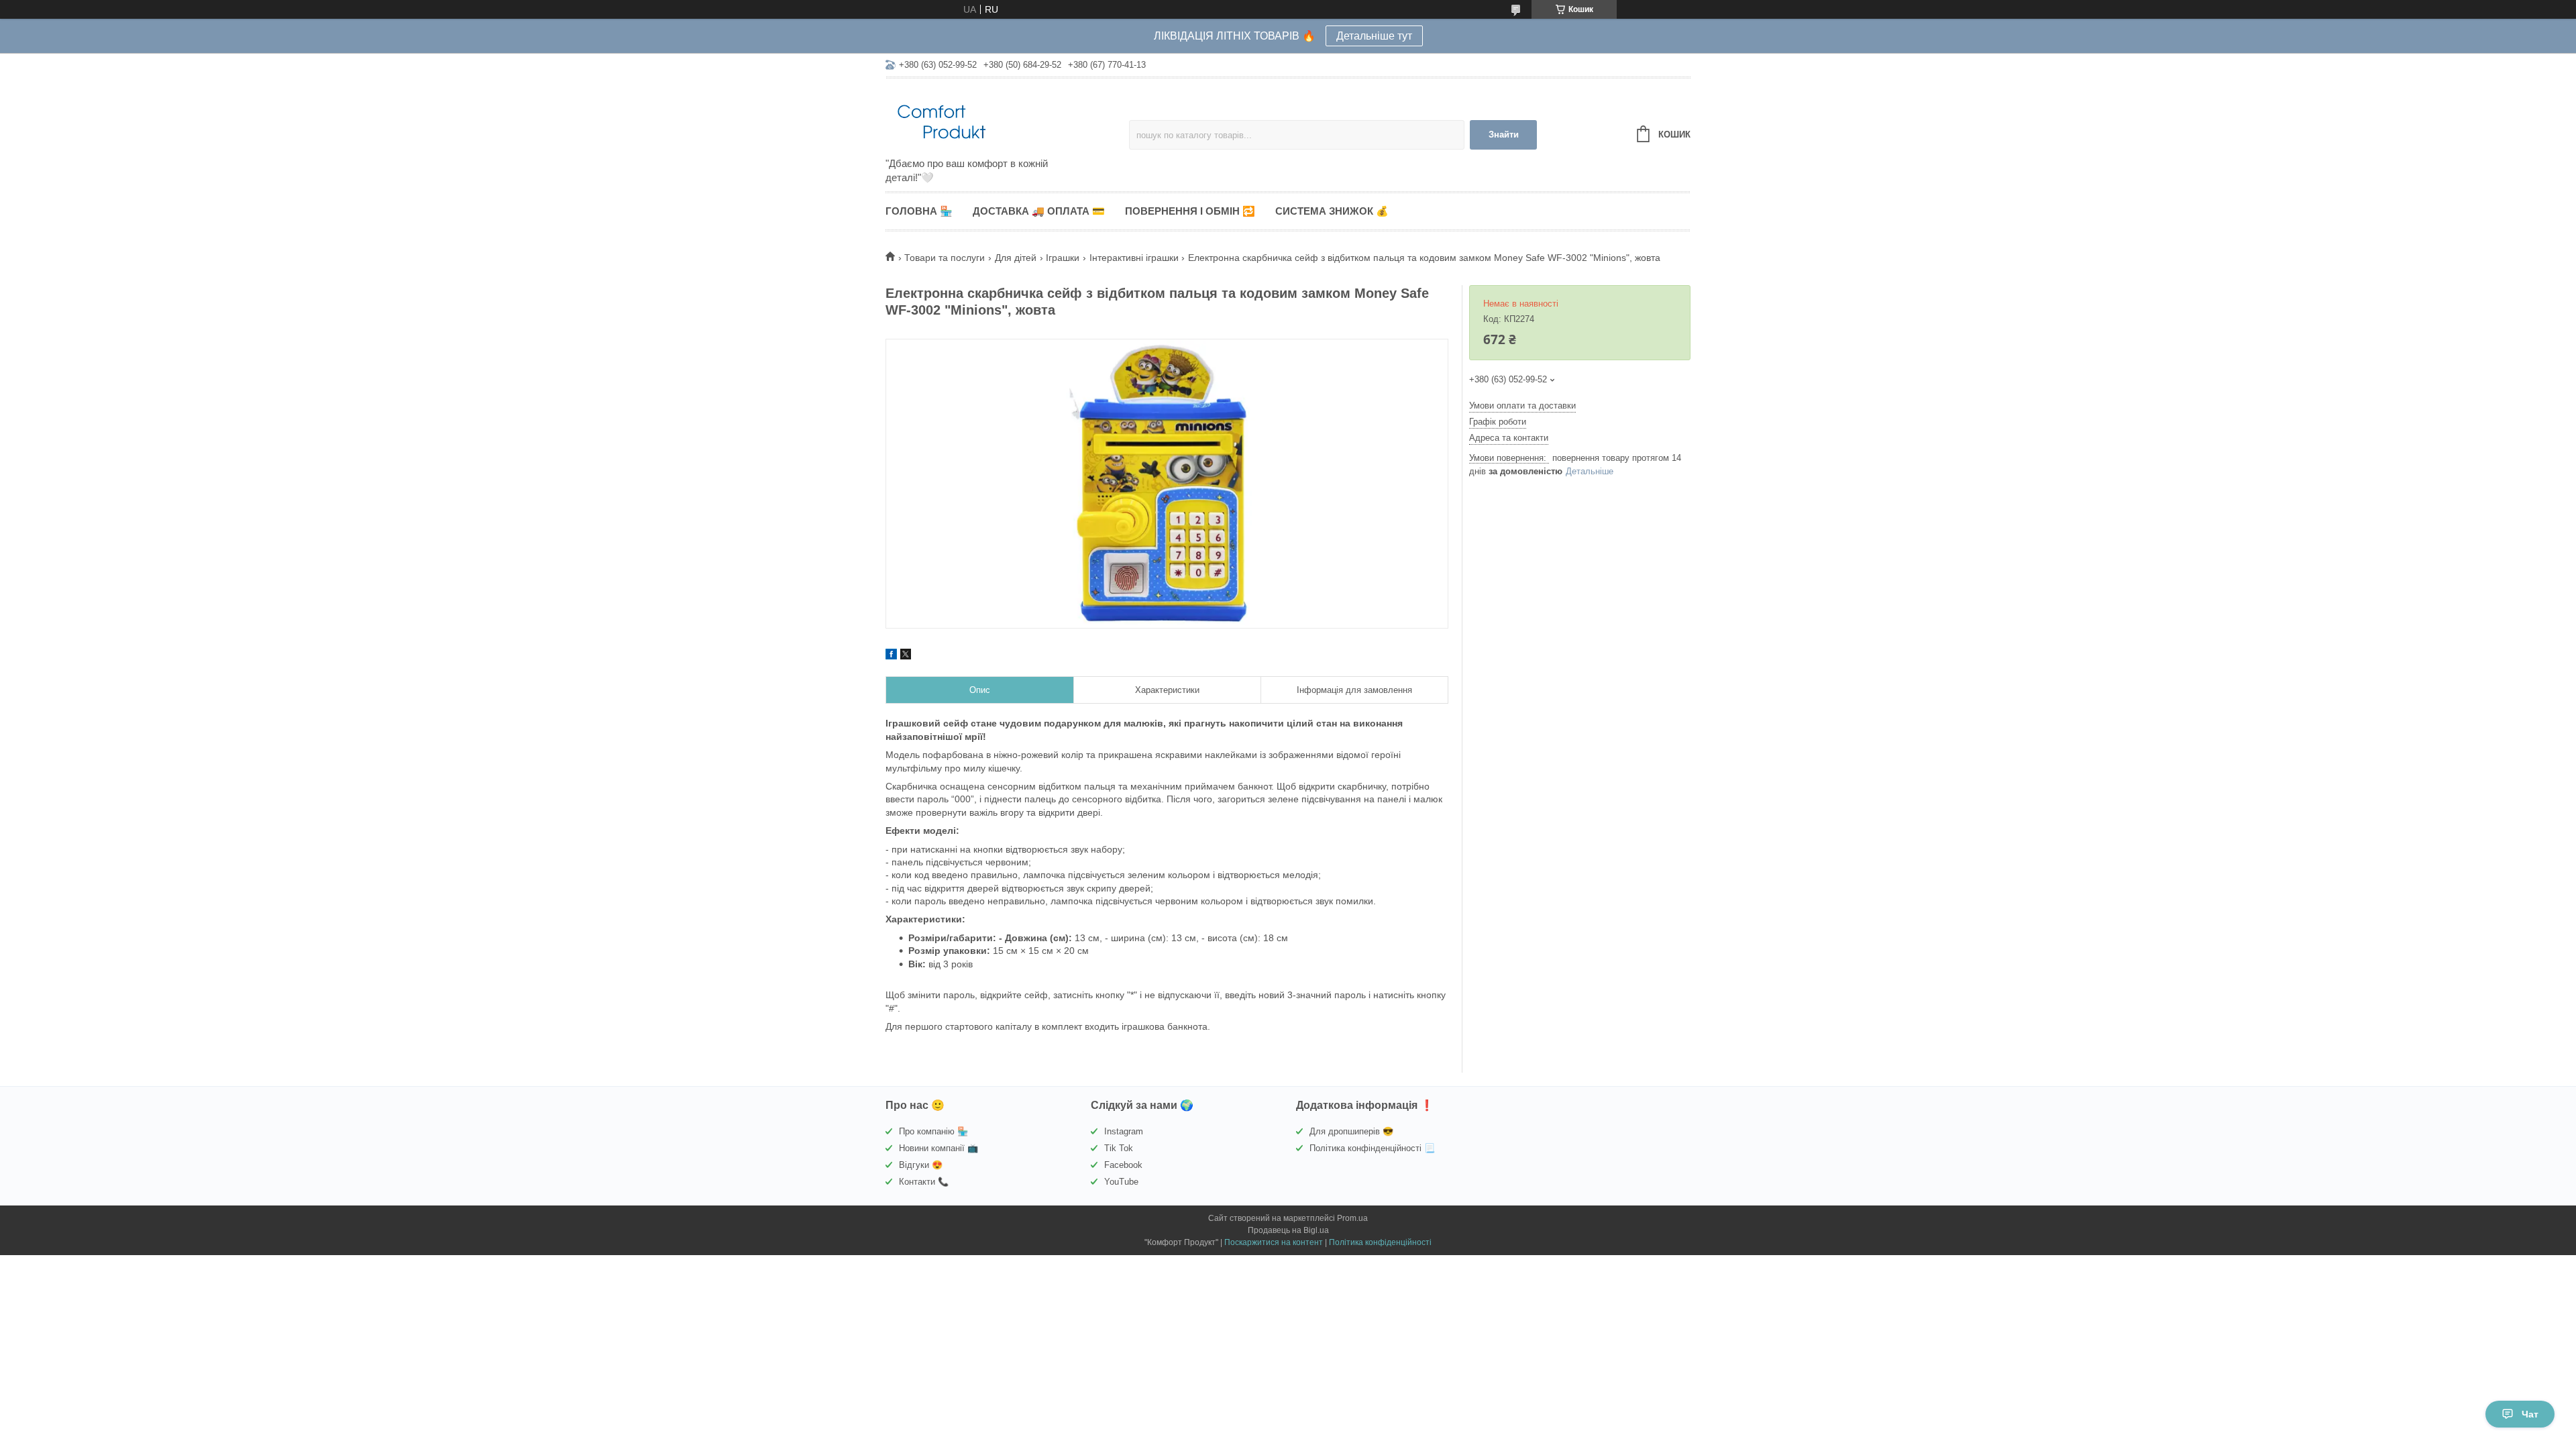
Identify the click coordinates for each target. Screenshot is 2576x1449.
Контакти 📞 (924, 1182)
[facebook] (891, 656)
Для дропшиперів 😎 (1351, 1131)
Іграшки (1063, 258)
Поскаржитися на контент (1274, 1242)
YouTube (1121, 1182)
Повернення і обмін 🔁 (1190, 211)
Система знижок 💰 (1332, 211)
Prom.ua (1352, 1218)
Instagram (1124, 1131)
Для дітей (1016, 258)
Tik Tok (1119, 1148)
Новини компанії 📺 (938, 1148)
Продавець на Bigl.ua (1288, 1230)
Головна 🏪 (919, 211)
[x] (906, 656)
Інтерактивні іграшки (1134, 258)
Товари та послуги (945, 258)
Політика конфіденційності (1380, 1242)
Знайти (1504, 135)
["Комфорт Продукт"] (1003, 119)
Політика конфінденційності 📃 (1372, 1148)
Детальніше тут (1374, 36)
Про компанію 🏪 (933, 1131)
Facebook (1123, 1165)
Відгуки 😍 (921, 1165)
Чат (2530, 1414)
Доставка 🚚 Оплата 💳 (1039, 211)
